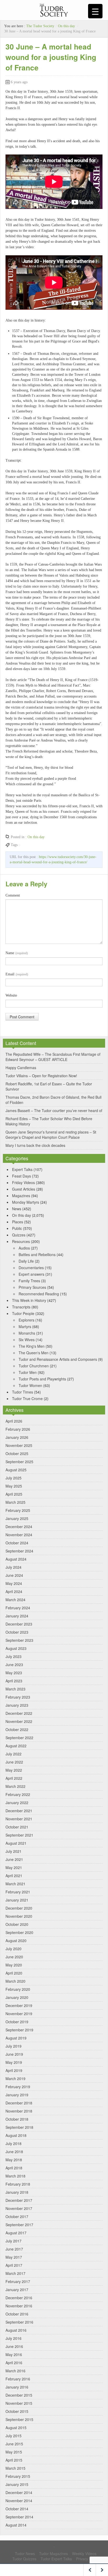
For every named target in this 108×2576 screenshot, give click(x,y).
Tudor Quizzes (24, 2559)
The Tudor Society (40, 26)
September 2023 (19, 1640)
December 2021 (19, 1811)
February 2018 (18, 2184)
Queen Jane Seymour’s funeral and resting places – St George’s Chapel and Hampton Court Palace (51, 1135)
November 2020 (19, 1916)
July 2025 (13, 1478)
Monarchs (27, 1333)
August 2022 (16, 1746)
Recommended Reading (39, 1294)
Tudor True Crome (27, 1398)
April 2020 (14, 1973)
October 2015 (17, 2411)
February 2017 (18, 2281)
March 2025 (15, 1502)
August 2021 (16, 1843)
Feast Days (21, 1176)
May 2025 (14, 1486)
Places (18, 1222)
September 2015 (19, 2419)
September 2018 (19, 2127)
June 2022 (14, 1762)
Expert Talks (22, 1169)
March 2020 (15, 1981)
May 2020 (14, 1965)
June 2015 (14, 2444)
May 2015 (14, 2452)
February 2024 (18, 1608)
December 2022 (19, 1713)
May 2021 (14, 1867)
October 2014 (17, 2509)
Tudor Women (30, 1385)
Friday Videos (23, 1182)
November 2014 (19, 2501)
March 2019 (15, 2079)
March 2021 (15, 1884)
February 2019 (18, 2087)
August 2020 (16, 1941)
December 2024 (19, 1527)
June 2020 (14, 1957)
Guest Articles (24, 1189)
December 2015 (19, 2395)
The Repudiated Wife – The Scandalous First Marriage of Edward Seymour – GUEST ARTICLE (53, 1057)
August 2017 (16, 2233)
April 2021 (14, 1876)
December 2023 (19, 1624)
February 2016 (18, 2379)
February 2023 (18, 1697)
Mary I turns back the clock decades (35, 1145)
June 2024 (14, 1575)
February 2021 (18, 1892)
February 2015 (18, 2476)
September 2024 (19, 1551)
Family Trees (29, 1281)
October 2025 (17, 1453)
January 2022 (17, 1803)
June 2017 (14, 2249)
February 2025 (18, 1510)
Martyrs (25, 1326)
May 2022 (14, 1770)
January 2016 (17, 2387)
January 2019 (17, 2095)
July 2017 (13, 2241)
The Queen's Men (34, 1353)
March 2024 (15, 1600)
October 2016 (17, 2314)
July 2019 (13, 2046)
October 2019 (17, 2022)
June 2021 (14, 1859)
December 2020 (19, 1908)
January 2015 (17, 2484)
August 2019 (16, 2038)
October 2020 (17, 1924)
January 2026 (17, 1437)
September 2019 (19, 2030)
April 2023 (14, 1681)
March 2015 (15, 2468)
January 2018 (17, 2192)
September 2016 (19, 2322)
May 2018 (14, 2160)
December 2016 (19, 2298)
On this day (66, 26)
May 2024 (14, 1583)
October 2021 (17, 1827)
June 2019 (14, 2054)
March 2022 (15, 1786)
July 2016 (13, 2338)
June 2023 (14, 1665)
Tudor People (23, 1313)
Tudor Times (23, 1392)
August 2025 (16, 1470)
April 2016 (14, 2363)
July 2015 (13, 2436)
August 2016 (16, 2330)
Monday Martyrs (26, 1202)
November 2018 (19, 2111)
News (17, 1209)
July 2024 (13, 1567)
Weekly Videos (84, 2553)
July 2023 (13, 1656)
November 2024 (19, 1535)
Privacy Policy (87, 2559)
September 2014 (19, 2517)
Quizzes (19, 1235)
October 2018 (17, 2119)
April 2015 (14, 2460)
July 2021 (13, 1851)
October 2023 (17, 1632)
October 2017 (17, 2216)
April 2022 (14, 1778)
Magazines (21, 1196)
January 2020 (17, 1997)
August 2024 (16, 1559)
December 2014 (19, 2492)
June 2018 (14, 2152)
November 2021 (19, 1819)
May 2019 (14, 2062)
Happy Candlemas (21, 1068)
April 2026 (14, 1421)
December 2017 (19, 2200)
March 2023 (15, 1689)
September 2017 (19, 2225)
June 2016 (14, 2346)
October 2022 (17, 1729)
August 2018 (16, 2135)
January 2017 (17, 2290)
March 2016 (15, 2371)
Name (17, 953)
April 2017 (14, 2265)
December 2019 (19, 2005)
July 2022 (13, 1754)
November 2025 (19, 1445)
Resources (21, 1241)
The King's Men (32, 1346)
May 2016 (14, 2354)
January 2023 (17, 1705)
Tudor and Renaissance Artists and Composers (58, 1359)
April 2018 (14, 2168)
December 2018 (19, 2103)
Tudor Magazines (53, 2553)
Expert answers (31, 1274)
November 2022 (19, 1721)
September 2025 (19, 1462)
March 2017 (15, 2273)
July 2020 (13, 1949)
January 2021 (17, 1900)
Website (11, 995)
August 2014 (16, 2525)
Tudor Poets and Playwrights (42, 1379)
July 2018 (13, 2143)
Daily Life (26, 1261)
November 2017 (19, 2208)
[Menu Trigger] (95, 11)
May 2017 (14, 2257)
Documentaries (31, 1268)
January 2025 (17, 1518)
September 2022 (19, 1738)
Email (17, 974)
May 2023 (14, 1673)
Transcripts (21, 1307)
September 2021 (19, 1835)
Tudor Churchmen (34, 1366)
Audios (24, 1248)
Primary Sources (32, 1287)
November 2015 (19, 2403)
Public (17, 1228)
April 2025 (14, 1494)
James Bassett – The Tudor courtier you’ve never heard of (54, 1110)
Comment (13, 895)
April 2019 (14, 2070)
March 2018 (15, 2176)
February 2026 (18, 1429)
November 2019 (19, 2014)
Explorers (26, 1320)
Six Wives (27, 1340)
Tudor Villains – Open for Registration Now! (41, 1076)
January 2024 (17, 1616)
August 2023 (16, 1648)
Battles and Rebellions (37, 1254)
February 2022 (18, 1794)
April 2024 (14, 1591)
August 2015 (16, 2428)
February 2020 (18, 1989)
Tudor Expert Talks (56, 2559)
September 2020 (19, 1932)
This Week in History (29, 1300)
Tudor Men (28, 1372)
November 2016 (19, 2306)
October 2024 (17, 1543)
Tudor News (25, 2553)
